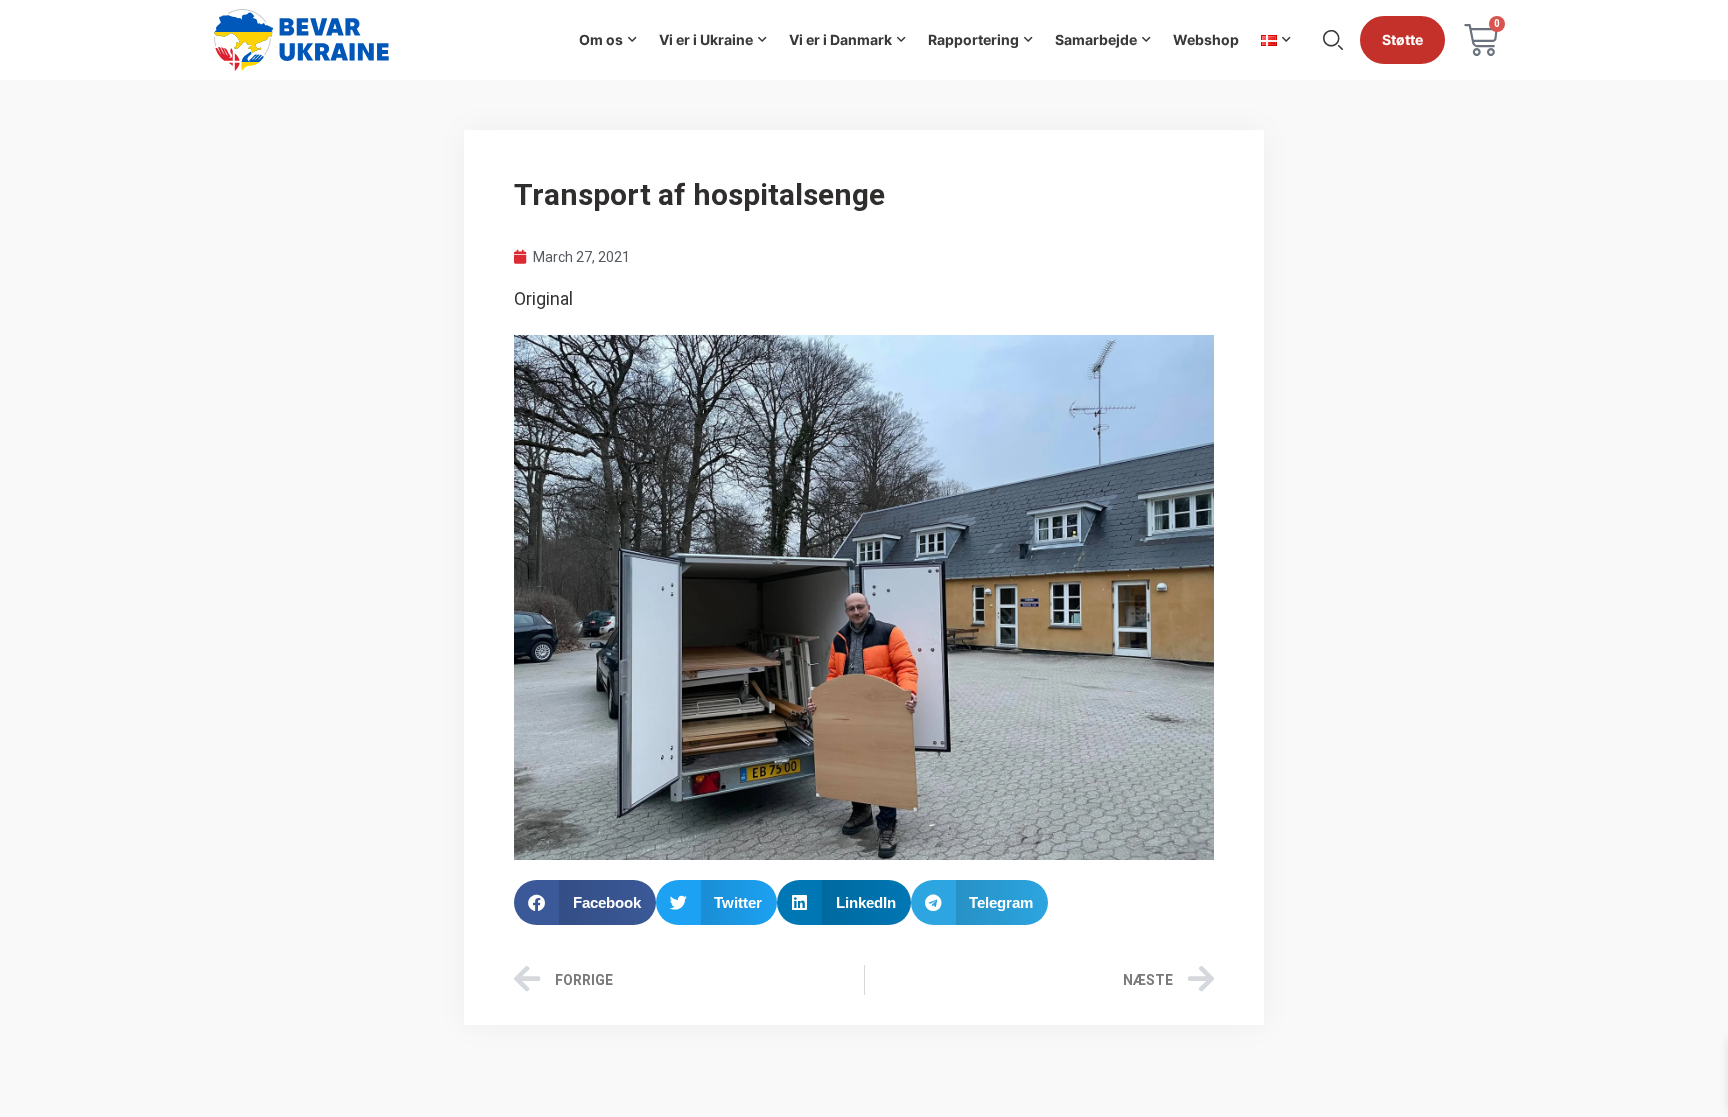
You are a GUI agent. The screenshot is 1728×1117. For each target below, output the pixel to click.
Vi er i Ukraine (706, 39)
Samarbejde (1096, 39)
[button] (585, 902)
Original (543, 298)
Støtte (1402, 39)
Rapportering (973, 39)
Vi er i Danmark (840, 39)
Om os (601, 39)
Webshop (1206, 39)
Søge (1333, 40)
